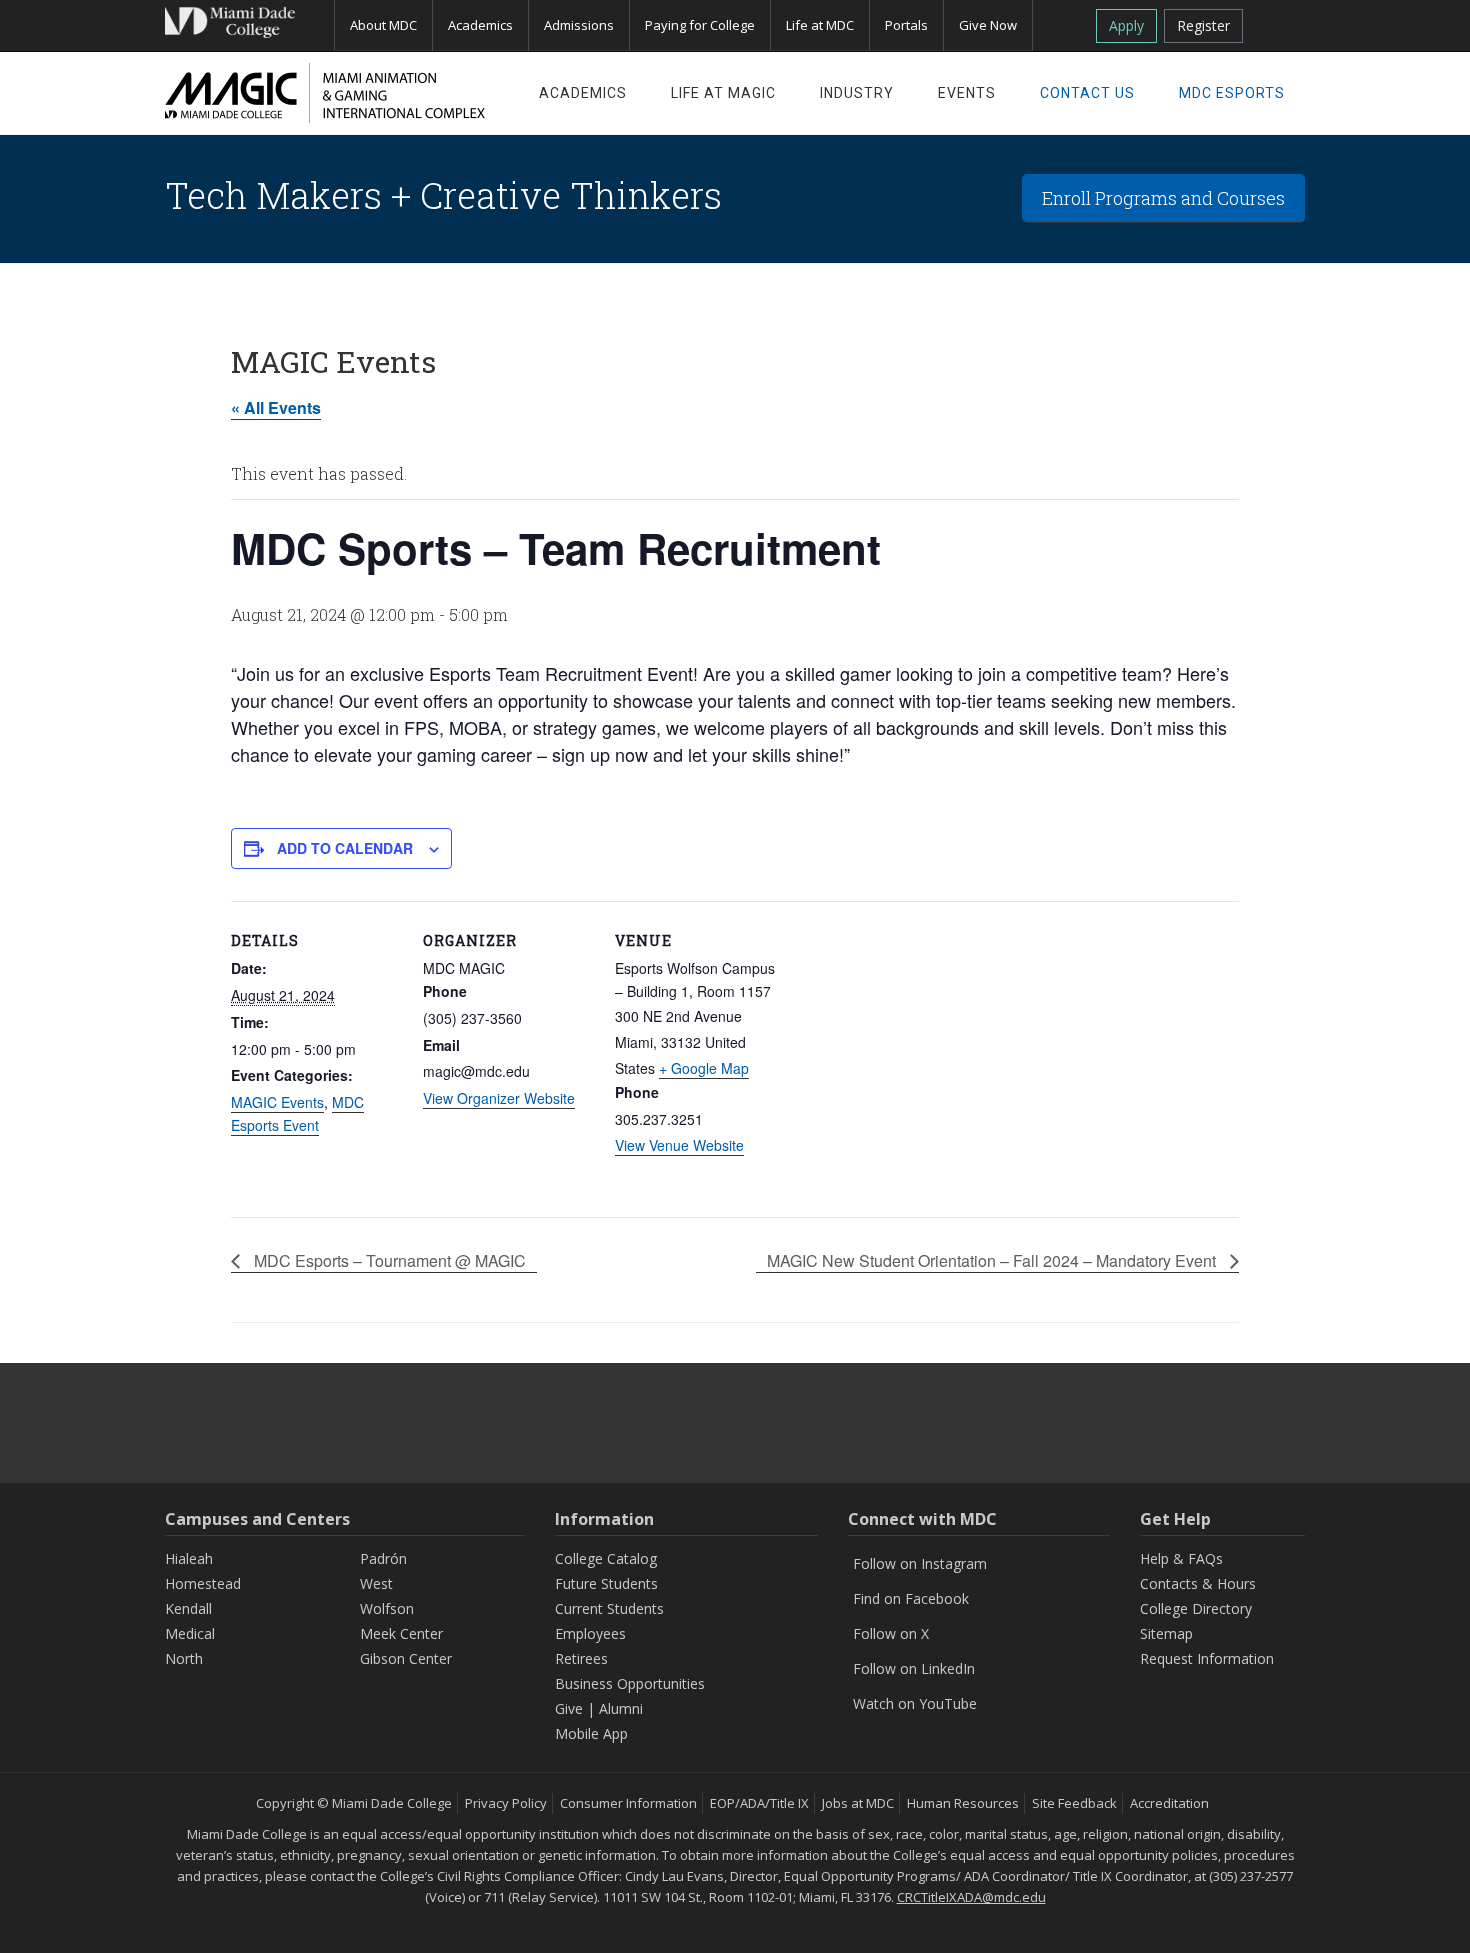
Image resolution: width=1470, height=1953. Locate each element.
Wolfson (387, 1608)
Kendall (188, 1608)
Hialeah (189, 1558)
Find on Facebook (911, 1598)
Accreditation (1169, 1803)
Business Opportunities (630, 1683)
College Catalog (606, 1558)
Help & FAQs (1181, 1558)
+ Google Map (704, 1068)
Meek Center (401, 1633)
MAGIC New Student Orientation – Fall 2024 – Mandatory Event (993, 1260)
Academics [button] (480, 25)
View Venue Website (679, 1145)
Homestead (203, 1583)
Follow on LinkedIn (914, 1668)
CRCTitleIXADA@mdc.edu (971, 1897)
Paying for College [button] (700, 25)
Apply (1126, 25)
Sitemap (1166, 1633)
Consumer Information (628, 1803)
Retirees (581, 1658)
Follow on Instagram (920, 1563)
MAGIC (325, 93)
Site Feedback (1074, 1803)
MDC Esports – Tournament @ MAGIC (388, 1260)
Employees (590, 1633)
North (184, 1658)
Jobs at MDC (858, 1803)
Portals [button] (906, 25)
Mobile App (591, 1733)
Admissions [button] (579, 25)
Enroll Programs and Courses (1163, 198)
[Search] (1281, 22)
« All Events (276, 407)
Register (1203, 25)
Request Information (1207, 1658)
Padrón (383, 1558)
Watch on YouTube (915, 1703)
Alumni (621, 1708)
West (376, 1583)
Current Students (609, 1608)
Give (569, 1708)
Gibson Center (406, 1658)
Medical (190, 1633)
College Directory (1196, 1608)
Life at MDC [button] (820, 25)
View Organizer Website (499, 1098)
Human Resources (963, 1803)
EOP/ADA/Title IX (759, 1803)
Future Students (606, 1583)
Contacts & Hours (1198, 1583)
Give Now (988, 25)
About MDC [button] (383, 25)
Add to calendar (345, 848)
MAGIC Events (277, 1102)
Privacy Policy (506, 1803)
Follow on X (891, 1633)
